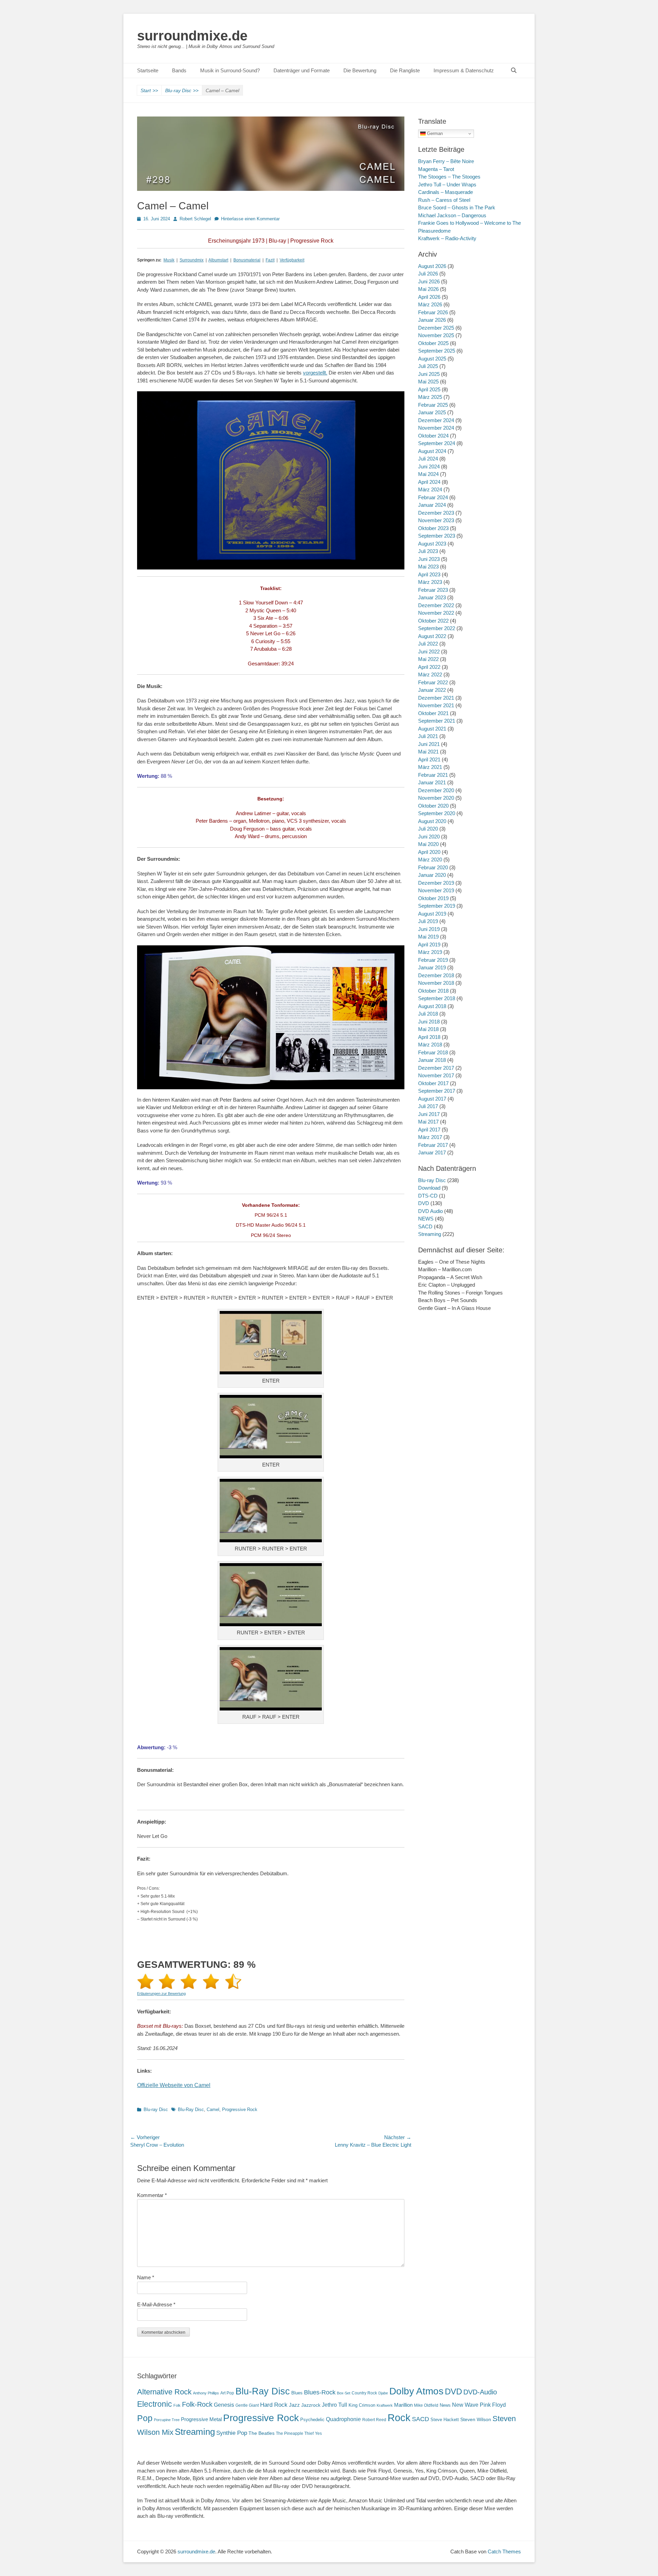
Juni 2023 (429, 559)
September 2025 (437, 351)
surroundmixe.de (192, 36)
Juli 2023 (428, 551)
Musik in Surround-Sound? (230, 70)
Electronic (155, 2404)
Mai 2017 (428, 1122)
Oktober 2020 (433, 806)
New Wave (465, 2405)
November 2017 (436, 1075)
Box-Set (344, 2393)
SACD (425, 1226)
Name (146, 2277)
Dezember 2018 (436, 975)
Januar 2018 (432, 1060)
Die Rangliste (405, 70)
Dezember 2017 (436, 1068)
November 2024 (436, 428)
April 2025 (429, 389)
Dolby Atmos (416, 2391)
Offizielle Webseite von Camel (174, 2085)
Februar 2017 (433, 1145)
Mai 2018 (428, 1029)
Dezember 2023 (436, 513)
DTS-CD (428, 1196)
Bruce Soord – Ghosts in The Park (457, 207)
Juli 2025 (428, 366)
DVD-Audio (480, 2392)
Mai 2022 (428, 659)
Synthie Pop (232, 2433)
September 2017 (437, 1091)
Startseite (148, 70)
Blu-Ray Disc (191, 2109)
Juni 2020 (429, 837)
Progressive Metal (201, 2419)
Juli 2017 (428, 1106)
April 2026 (429, 297)
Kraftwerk (385, 2405)
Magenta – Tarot (436, 169)
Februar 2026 (433, 312)
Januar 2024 (432, 505)
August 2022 (432, 636)
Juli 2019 (428, 921)
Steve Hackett (445, 2420)
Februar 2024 (433, 497)
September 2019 (437, 906)
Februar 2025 (433, 405)
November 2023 (436, 520)
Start (149, 90)
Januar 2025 (432, 412)
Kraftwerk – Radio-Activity (447, 238)
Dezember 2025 (436, 328)
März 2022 (430, 674)
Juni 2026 (429, 281)
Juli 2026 (428, 274)
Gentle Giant (247, 2405)
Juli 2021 (428, 736)
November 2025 (436, 335)
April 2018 (429, 1037)
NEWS (426, 1219)
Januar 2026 (432, 320)
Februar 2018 (433, 1052)
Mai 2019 (428, 937)
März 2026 (430, 304)
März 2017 (430, 1137)
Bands (179, 70)
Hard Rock (274, 2405)
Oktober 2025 (433, 343)
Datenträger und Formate (302, 70)
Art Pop (227, 2393)
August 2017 (432, 1099)
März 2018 (430, 1045)
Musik (169, 260)
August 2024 (432, 451)
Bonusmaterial (247, 260)
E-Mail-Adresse (156, 2304)
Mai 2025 (428, 382)
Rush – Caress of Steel (444, 200)
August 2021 (432, 729)
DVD (424, 1203)
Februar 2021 (433, 775)
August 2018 (432, 1006)
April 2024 (429, 482)
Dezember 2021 (436, 698)
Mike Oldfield (426, 2405)
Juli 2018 (428, 1014)
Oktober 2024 (433, 436)
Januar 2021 (432, 782)
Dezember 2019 (436, 883)
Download (429, 1188)
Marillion (403, 2405)
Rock (399, 2418)
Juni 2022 (429, 652)
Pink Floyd (493, 2405)
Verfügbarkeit (292, 260)
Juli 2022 (428, 644)
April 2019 (429, 944)
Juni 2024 (429, 467)
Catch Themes (504, 2552)
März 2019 (430, 952)
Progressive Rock (240, 2109)
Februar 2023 (433, 590)
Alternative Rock (164, 2392)
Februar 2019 (433, 960)
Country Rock (364, 2393)
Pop (145, 2418)
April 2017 (429, 1130)
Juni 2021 (429, 744)
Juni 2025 (429, 374)
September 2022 (437, 628)
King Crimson (362, 2405)
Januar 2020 (432, 875)
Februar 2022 (433, 682)
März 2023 (430, 582)
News (445, 2405)
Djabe (383, 2393)
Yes (318, 2433)
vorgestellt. (315, 373)
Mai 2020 (428, 844)
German (434, 133)
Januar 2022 (432, 690)
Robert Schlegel (195, 219)
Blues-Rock (320, 2392)
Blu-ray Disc (182, 90)
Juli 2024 (428, 459)
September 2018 (437, 998)
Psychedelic (312, 2420)
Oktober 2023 (433, 528)
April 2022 (429, 667)
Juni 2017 (429, 1114)
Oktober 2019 (433, 898)
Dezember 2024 (436, 420)
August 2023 (432, 544)
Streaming (430, 1234)
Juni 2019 (429, 929)
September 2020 (437, 813)
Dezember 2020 (436, 790)
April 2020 (429, 852)
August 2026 (432, 266)
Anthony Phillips (206, 2393)
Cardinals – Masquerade (446, 192)
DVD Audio (430, 1211)
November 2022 (436, 613)
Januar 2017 (432, 1152)
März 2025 (430, 397)
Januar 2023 (432, 597)
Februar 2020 (433, 867)
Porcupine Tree (167, 2420)
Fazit (270, 260)
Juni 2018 (429, 1022)
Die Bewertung (360, 70)
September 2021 (437, 721)
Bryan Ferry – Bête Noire (446, 161)
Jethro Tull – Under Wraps (447, 185)
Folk (177, 2405)
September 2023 (437, 536)
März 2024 (430, 489)
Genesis (224, 2405)
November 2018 (436, 983)
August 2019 (432, 914)
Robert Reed (374, 2420)
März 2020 (430, 860)
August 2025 (432, 359)
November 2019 (436, 890)
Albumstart (218, 260)
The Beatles (261, 2433)
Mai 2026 (428, 289)
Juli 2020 (428, 829)
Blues (297, 2393)
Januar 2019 (432, 967)
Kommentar (152, 2195)
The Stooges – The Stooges (449, 177)
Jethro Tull (334, 2405)
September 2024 (437, 443)
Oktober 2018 (433, 991)
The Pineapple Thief (295, 2433)
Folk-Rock (197, 2404)
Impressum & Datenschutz (464, 70)
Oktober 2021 (433, 713)
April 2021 (429, 759)
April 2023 (429, 574)
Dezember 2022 (436, 605)
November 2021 (436, 705)
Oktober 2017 (433, 1083)
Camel (213, 2109)
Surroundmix (192, 260)
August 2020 (432, 821)
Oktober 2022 (433, 621)
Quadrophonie (343, 2419)
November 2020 (436, 798)
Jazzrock (311, 2405)
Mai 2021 (428, 752)
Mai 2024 (428, 474)
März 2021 (430, 767)
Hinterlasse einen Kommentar (250, 219)
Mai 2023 (428, 567)
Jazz (294, 2405)
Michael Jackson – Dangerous (452, 215)
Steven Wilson (476, 2420)
